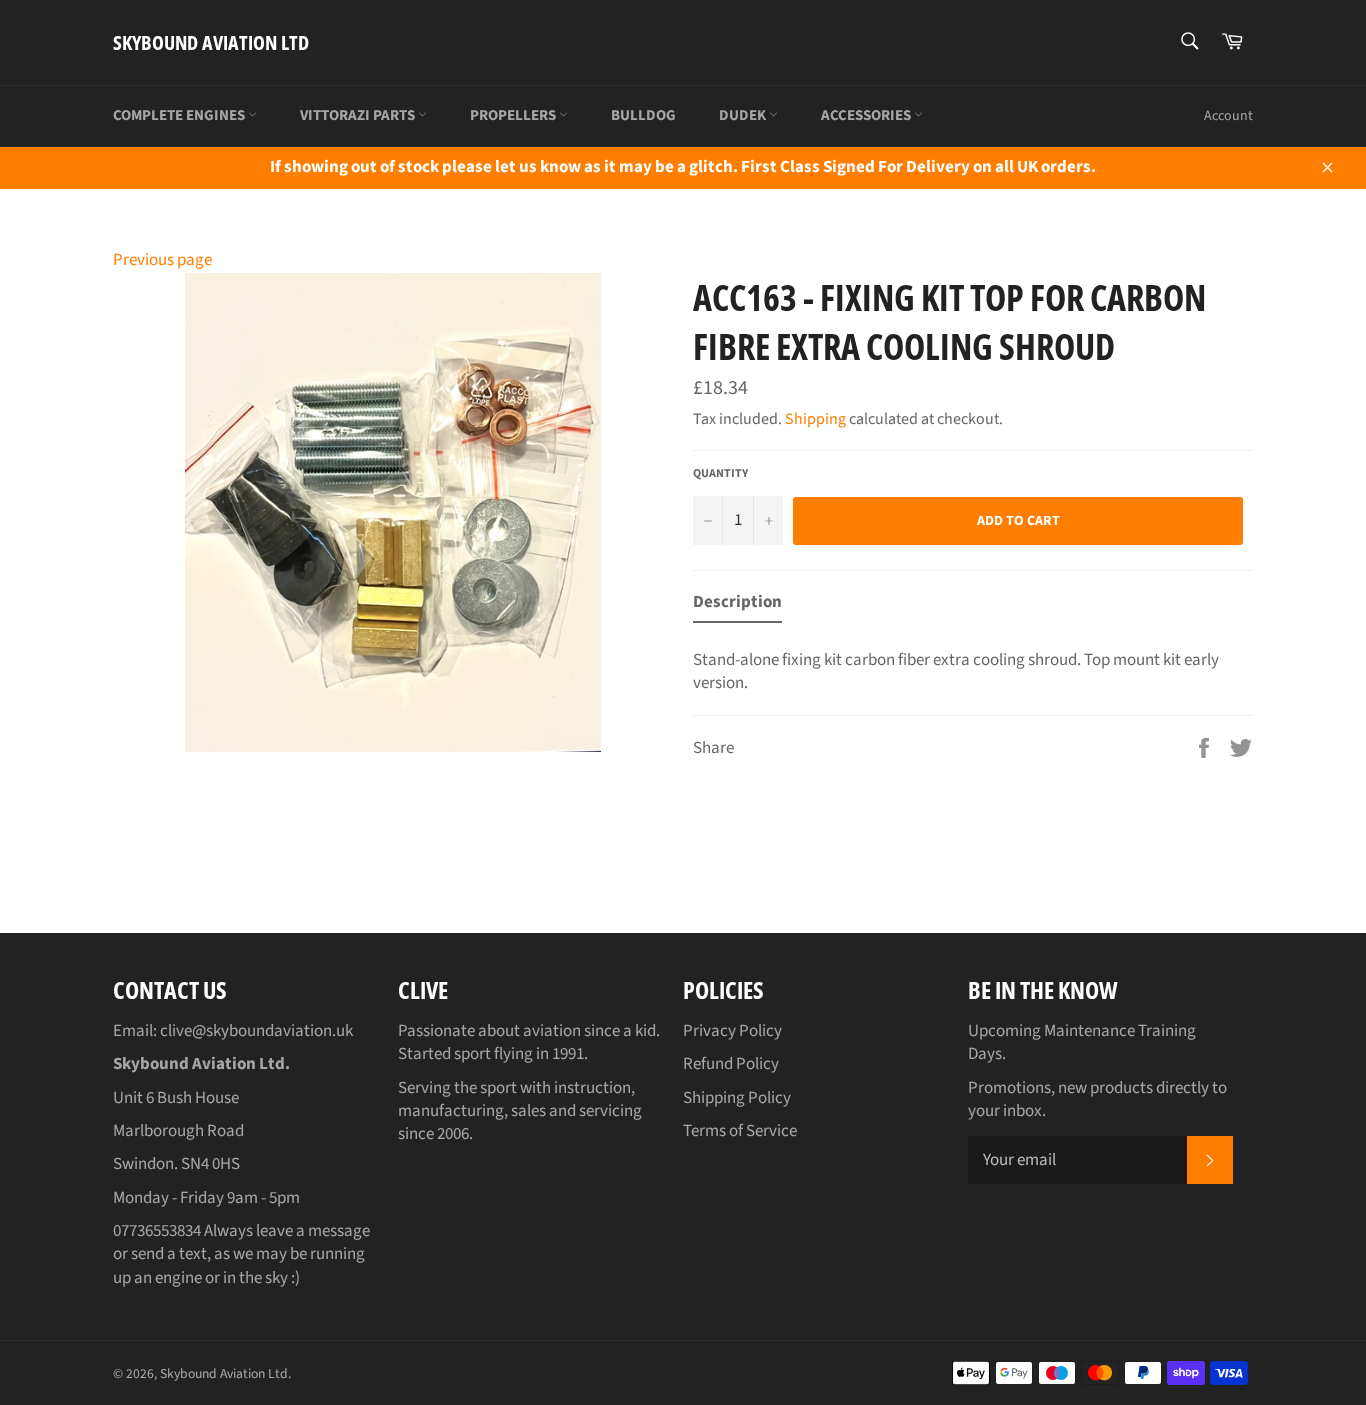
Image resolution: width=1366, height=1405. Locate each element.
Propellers (514, 115)
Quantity (720, 474)
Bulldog (643, 115)
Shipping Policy (737, 1098)
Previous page (162, 260)
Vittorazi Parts (359, 115)
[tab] (737, 606)
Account (1228, 116)
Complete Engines (180, 115)
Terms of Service (740, 1131)
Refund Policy (731, 1064)
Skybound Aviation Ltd (211, 42)
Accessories (867, 115)
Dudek (744, 115)
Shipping (815, 419)
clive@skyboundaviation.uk (256, 1031)
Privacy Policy (732, 1031)
